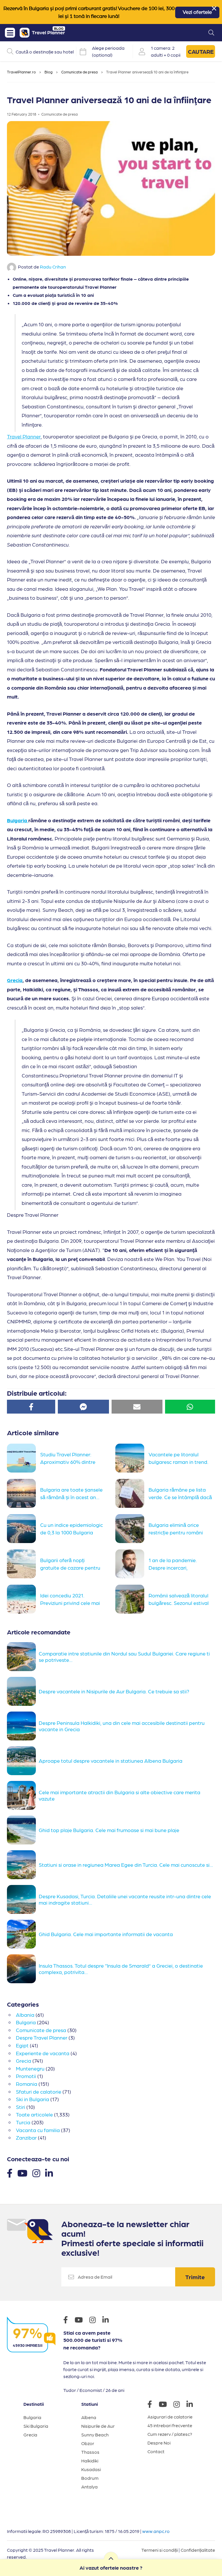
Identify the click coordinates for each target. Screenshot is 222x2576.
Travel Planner (24, 436)
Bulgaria (18, 820)
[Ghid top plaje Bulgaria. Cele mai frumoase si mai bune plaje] (23, 1830)
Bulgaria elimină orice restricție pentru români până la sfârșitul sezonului (179, 1531)
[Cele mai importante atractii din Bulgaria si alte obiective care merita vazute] (23, 1795)
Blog (49, 72)
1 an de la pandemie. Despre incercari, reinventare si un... (173, 1567)
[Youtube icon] (82, 2321)
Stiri (21, 2107)
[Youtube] (22, 2173)
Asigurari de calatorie (170, 2417)
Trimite (195, 2277)
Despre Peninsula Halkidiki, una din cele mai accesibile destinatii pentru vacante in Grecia (122, 1726)
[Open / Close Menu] (10, 33)
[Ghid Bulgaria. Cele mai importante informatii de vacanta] (23, 1934)
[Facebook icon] (69, 2321)
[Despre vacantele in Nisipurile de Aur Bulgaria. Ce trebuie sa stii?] (23, 1691)
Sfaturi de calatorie (39, 2091)
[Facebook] (10, 2173)
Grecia (15, 980)
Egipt (22, 2045)
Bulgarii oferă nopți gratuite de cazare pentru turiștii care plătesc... (70, 1567)
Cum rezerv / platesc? (170, 2434)
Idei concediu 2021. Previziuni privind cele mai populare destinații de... (70, 1602)
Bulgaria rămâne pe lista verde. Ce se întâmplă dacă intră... (180, 1496)
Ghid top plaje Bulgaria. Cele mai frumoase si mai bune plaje (109, 1830)
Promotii (26, 2076)
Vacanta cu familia (38, 2130)
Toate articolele (34, 2114)
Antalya (89, 2487)
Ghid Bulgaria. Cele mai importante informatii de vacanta (106, 1934)
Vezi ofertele (197, 12)
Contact (156, 2451)
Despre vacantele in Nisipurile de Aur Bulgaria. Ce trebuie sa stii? (114, 1691)
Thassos (90, 2452)
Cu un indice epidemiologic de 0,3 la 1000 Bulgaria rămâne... (72, 1531)
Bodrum (90, 2478)
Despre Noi (159, 2443)
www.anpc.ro (156, 2531)
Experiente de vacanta (43, 2053)
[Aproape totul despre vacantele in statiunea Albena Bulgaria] (23, 1761)
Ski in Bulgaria (33, 2099)
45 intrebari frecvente (170, 2425)
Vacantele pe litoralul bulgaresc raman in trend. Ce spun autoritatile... (178, 1461)
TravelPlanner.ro (21, 72)
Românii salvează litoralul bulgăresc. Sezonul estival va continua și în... (179, 1602)
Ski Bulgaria (36, 2426)
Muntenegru (30, 2068)
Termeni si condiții (160, 2550)
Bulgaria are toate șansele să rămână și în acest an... (71, 1493)
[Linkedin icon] (108, 2321)
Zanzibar (26, 2137)
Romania (27, 2084)
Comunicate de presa (79, 72)
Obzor (88, 2443)
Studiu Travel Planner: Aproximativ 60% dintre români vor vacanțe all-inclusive (68, 1461)
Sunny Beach (95, 2435)
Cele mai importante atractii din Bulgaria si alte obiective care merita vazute (120, 1795)
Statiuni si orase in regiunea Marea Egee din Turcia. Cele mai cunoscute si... (126, 1865)
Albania (25, 2015)
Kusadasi (91, 2469)
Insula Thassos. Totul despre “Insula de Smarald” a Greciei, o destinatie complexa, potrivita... (121, 1969)
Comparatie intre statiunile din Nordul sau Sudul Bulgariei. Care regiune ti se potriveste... (124, 1656)
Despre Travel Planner (42, 2037)
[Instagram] (36, 2173)
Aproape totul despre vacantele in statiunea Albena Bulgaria (111, 1761)
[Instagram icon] (95, 2321)
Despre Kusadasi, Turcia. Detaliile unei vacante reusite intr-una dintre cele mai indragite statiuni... (125, 1899)
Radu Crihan (53, 267)
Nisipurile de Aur (98, 2426)
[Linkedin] (49, 2173)
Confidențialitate (198, 2550)
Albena (89, 2417)
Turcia (23, 2122)
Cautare (201, 51)
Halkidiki (90, 2461)
